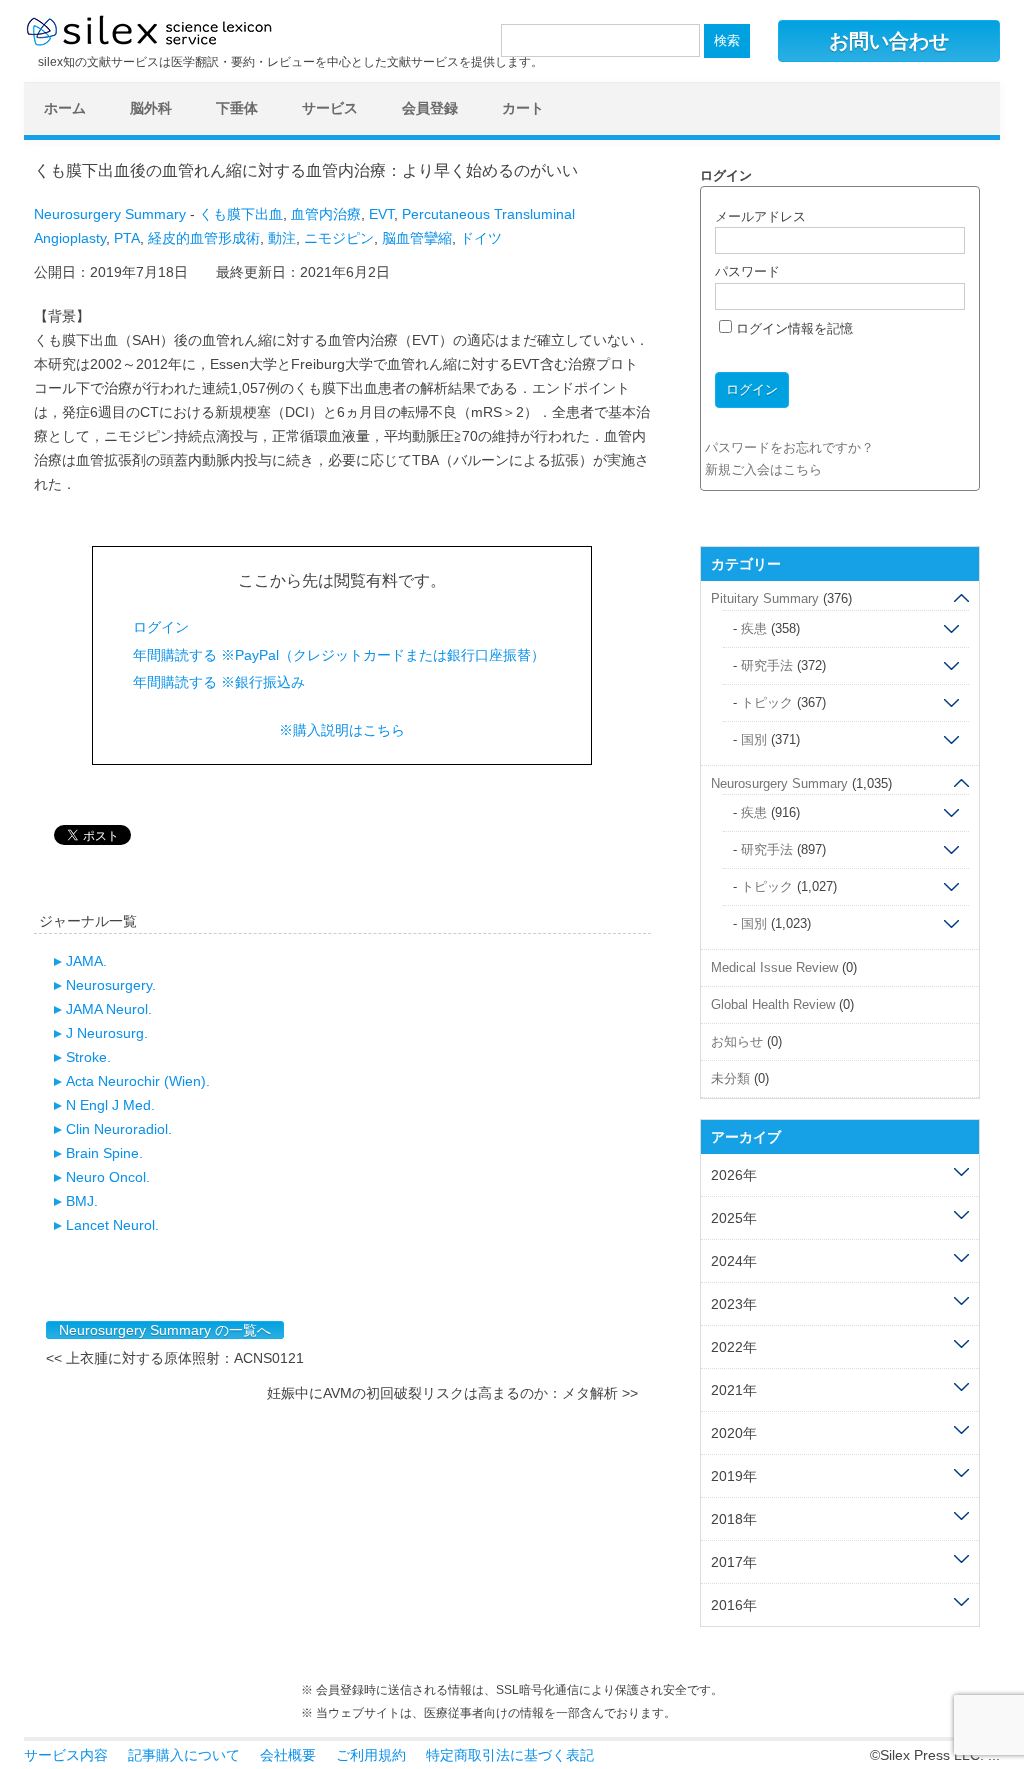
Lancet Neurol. (112, 1225)
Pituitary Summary (765, 598)
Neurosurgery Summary (110, 214)
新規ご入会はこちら (763, 469)
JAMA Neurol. (109, 1009)
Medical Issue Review (774, 967)
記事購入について (184, 1755)
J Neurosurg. (107, 1033)
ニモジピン (339, 238)
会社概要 (288, 1755)
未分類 (730, 1078)
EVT (381, 214)
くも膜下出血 (241, 214)
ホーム (65, 108)
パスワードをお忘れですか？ (789, 447)
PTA (127, 238)
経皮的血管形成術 (204, 238)
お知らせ (737, 1041)
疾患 (754, 628)
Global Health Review (773, 1004)
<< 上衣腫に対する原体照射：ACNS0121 (175, 1358)
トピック (767, 702)
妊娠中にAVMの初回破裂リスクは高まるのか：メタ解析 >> (452, 1393)
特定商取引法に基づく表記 (510, 1755)
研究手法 (767, 665)
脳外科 (151, 108)
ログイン (161, 627)
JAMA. (86, 961)
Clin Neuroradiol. (119, 1129)
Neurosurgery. (111, 985)
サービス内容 (66, 1755)
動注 (282, 238)
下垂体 (237, 108)
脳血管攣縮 (417, 238)
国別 (754, 739)
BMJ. (82, 1201)
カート (523, 108)
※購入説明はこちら (342, 730)
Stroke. (88, 1057)
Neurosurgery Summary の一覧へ (165, 1330)
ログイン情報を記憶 (792, 328)
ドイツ (481, 238)
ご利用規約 (371, 1755)
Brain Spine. (104, 1153)
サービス (330, 108)
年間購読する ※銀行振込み (219, 682)
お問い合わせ (889, 41)
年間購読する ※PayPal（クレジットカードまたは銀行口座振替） (339, 655)
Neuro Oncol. (108, 1177)
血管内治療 (326, 214)
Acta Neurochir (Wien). (138, 1081)
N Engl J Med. (110, 1105)
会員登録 (430, 108)
